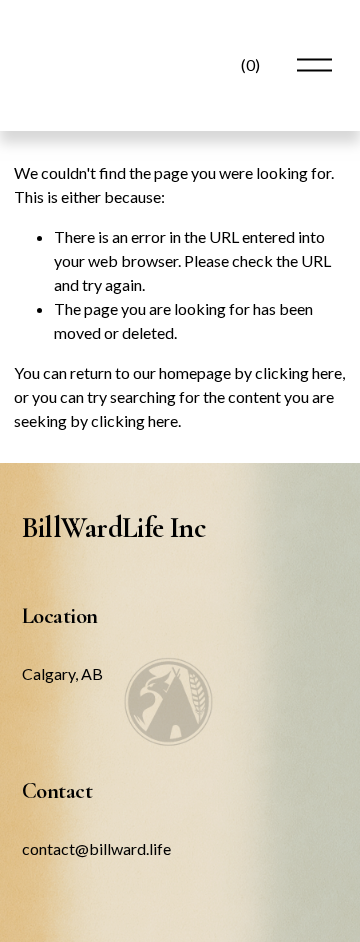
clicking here (298, 372)
